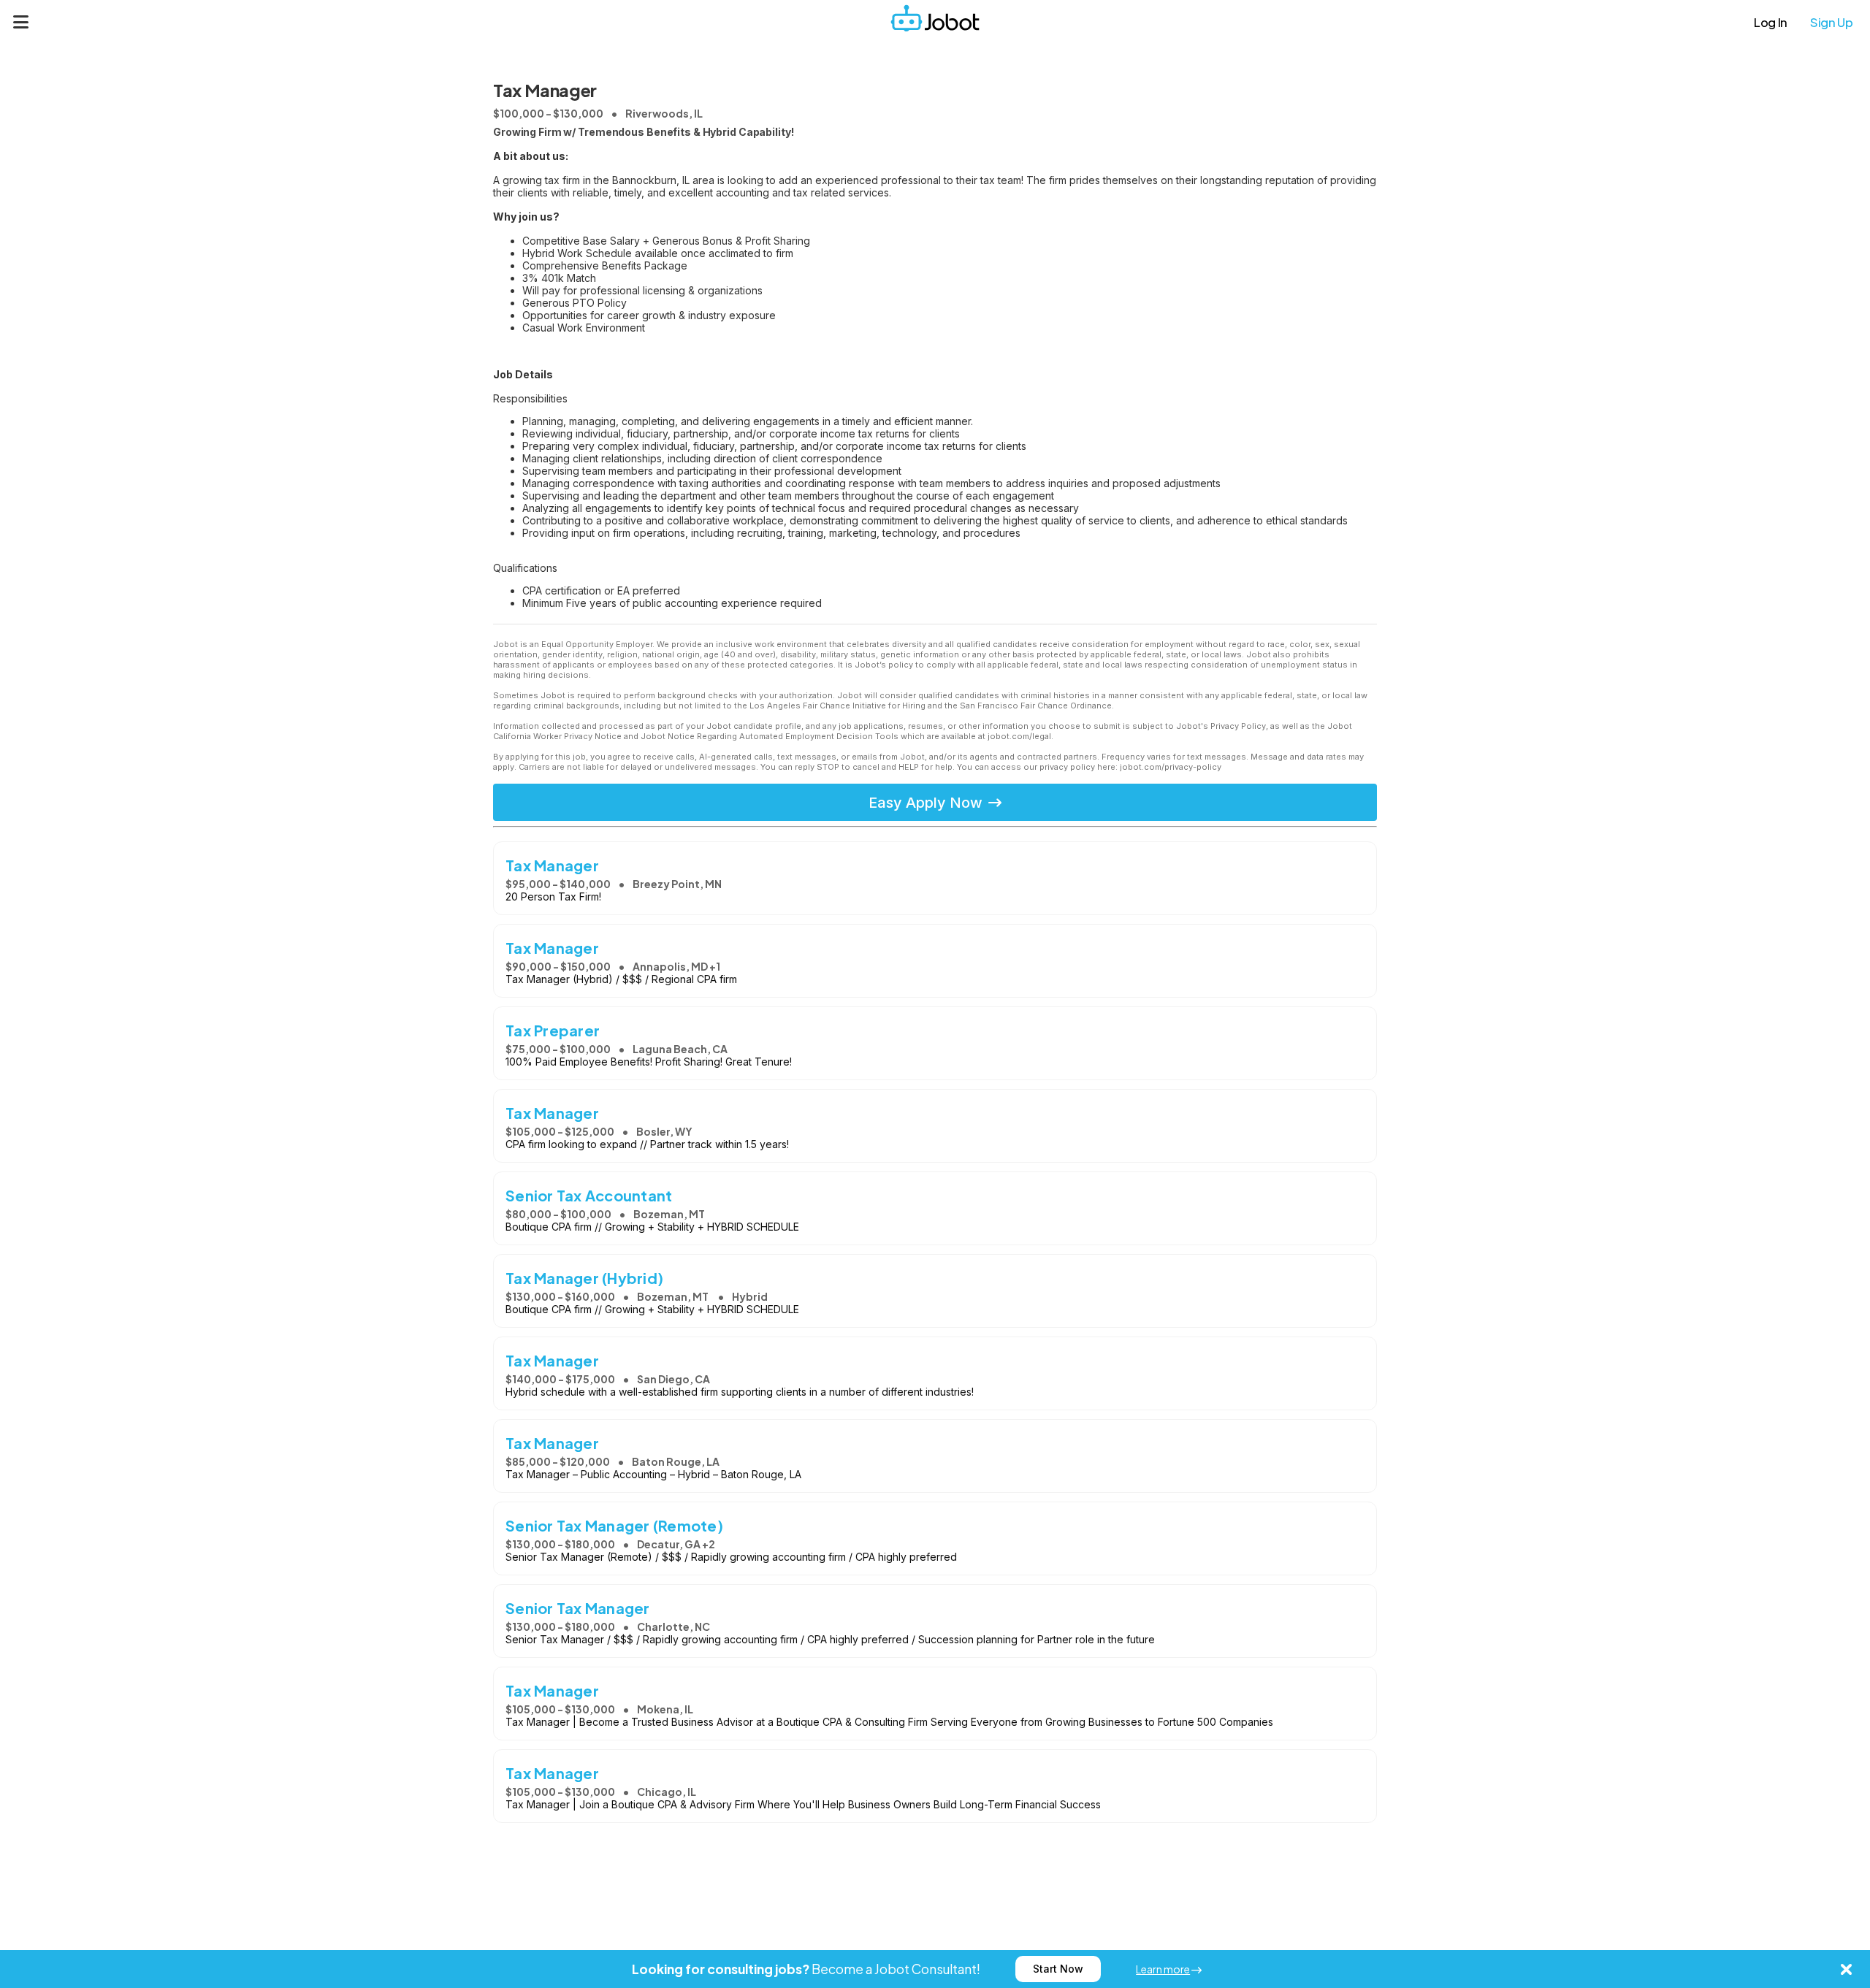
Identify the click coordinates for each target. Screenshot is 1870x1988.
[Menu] (21, 22)
